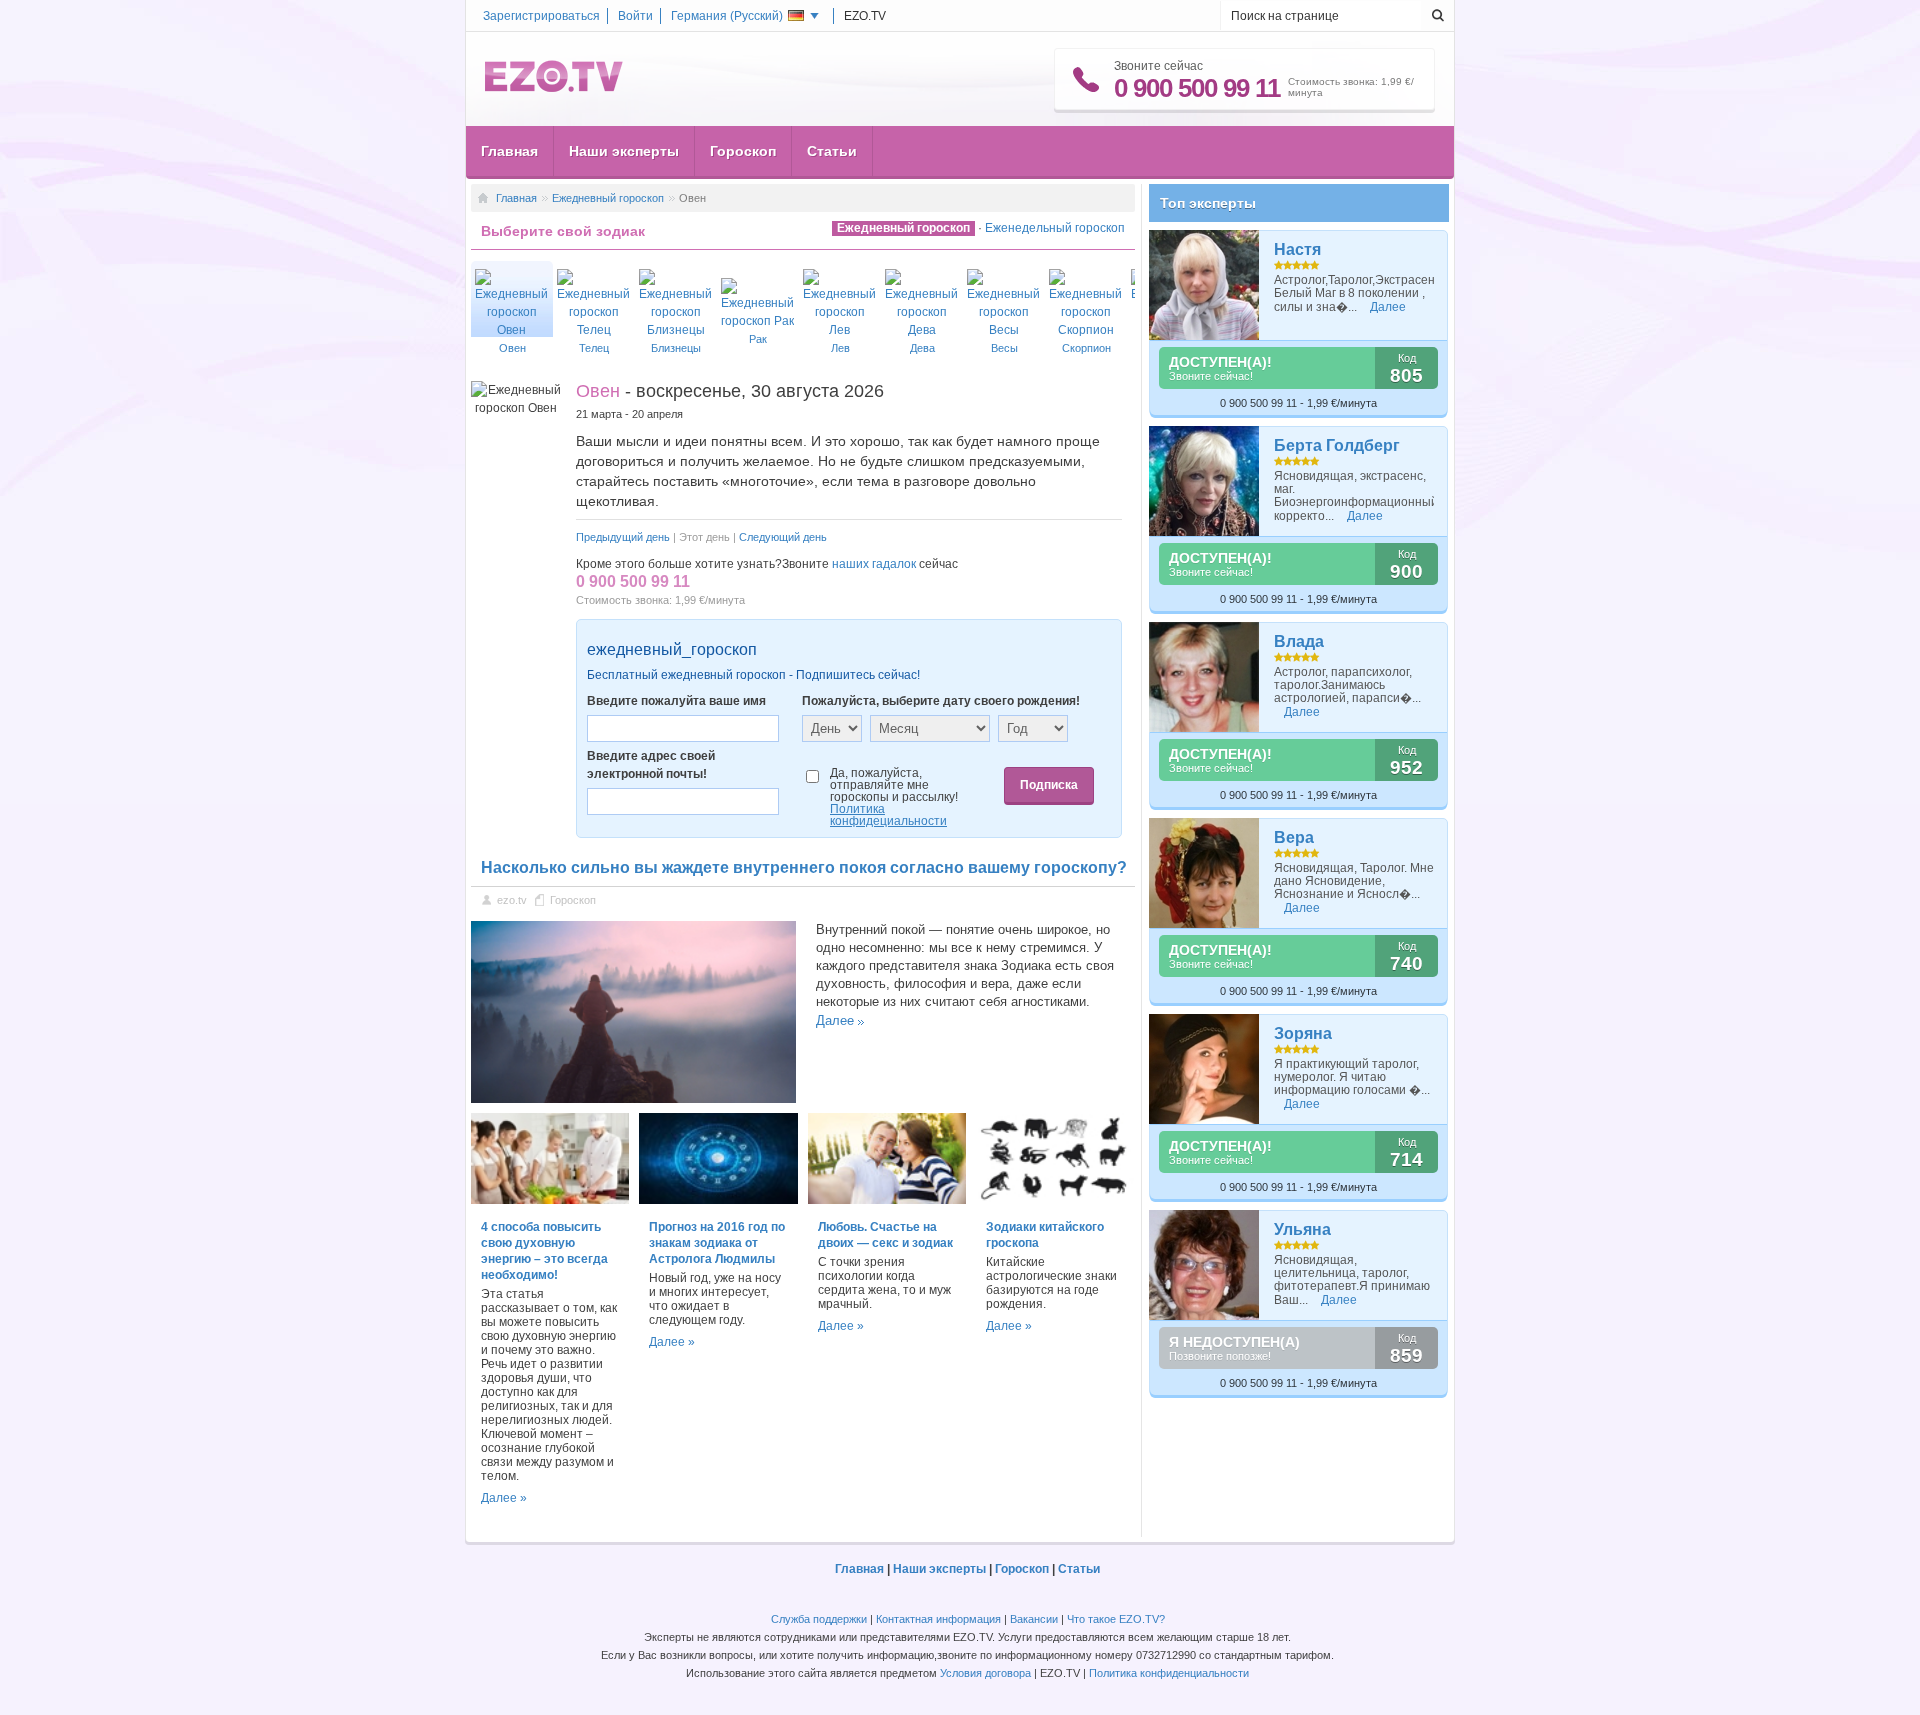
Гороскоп (743, 151)
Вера (1294, 837)
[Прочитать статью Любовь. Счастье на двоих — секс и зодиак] (887, 1200)
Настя (1297, 249)
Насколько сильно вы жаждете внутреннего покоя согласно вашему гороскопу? (804, 867)
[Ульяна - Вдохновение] (1204, 1265)
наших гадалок (874, 564)
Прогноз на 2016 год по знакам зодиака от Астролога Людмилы (717, 1243)
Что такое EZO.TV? (1116, 1619)
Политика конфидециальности (888, 815)
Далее (835, 1020)
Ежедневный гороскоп (608, 198)
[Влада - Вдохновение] (1204, 677)
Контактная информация (938, 1619)
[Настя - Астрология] (1204, 285)
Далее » (504, 1498)
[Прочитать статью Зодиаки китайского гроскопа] (1055, 1200)
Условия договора (985, 1673)
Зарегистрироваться (541, 16)
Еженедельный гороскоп (1055, 228)
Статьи (832, 151)
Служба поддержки (819, 1619)
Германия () (727, 16)
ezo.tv (512, 900)
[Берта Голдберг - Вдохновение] (1204, 481)
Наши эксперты (624, 151)
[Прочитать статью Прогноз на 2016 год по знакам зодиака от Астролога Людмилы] (718, 1200)
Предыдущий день (623, 537)
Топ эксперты (1208, 203)
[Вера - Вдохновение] (1204, 873)
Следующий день (783, 537)
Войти (635, 16)
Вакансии (1034, 1619)
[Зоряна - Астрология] (1204, 1069)
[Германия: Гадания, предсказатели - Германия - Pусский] (554, 88)
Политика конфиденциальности (1169, 1673)
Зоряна (1303, 1033)
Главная (509, 151)
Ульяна (1302, 1229)
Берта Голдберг (1337, 445)
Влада (1299, 641)
